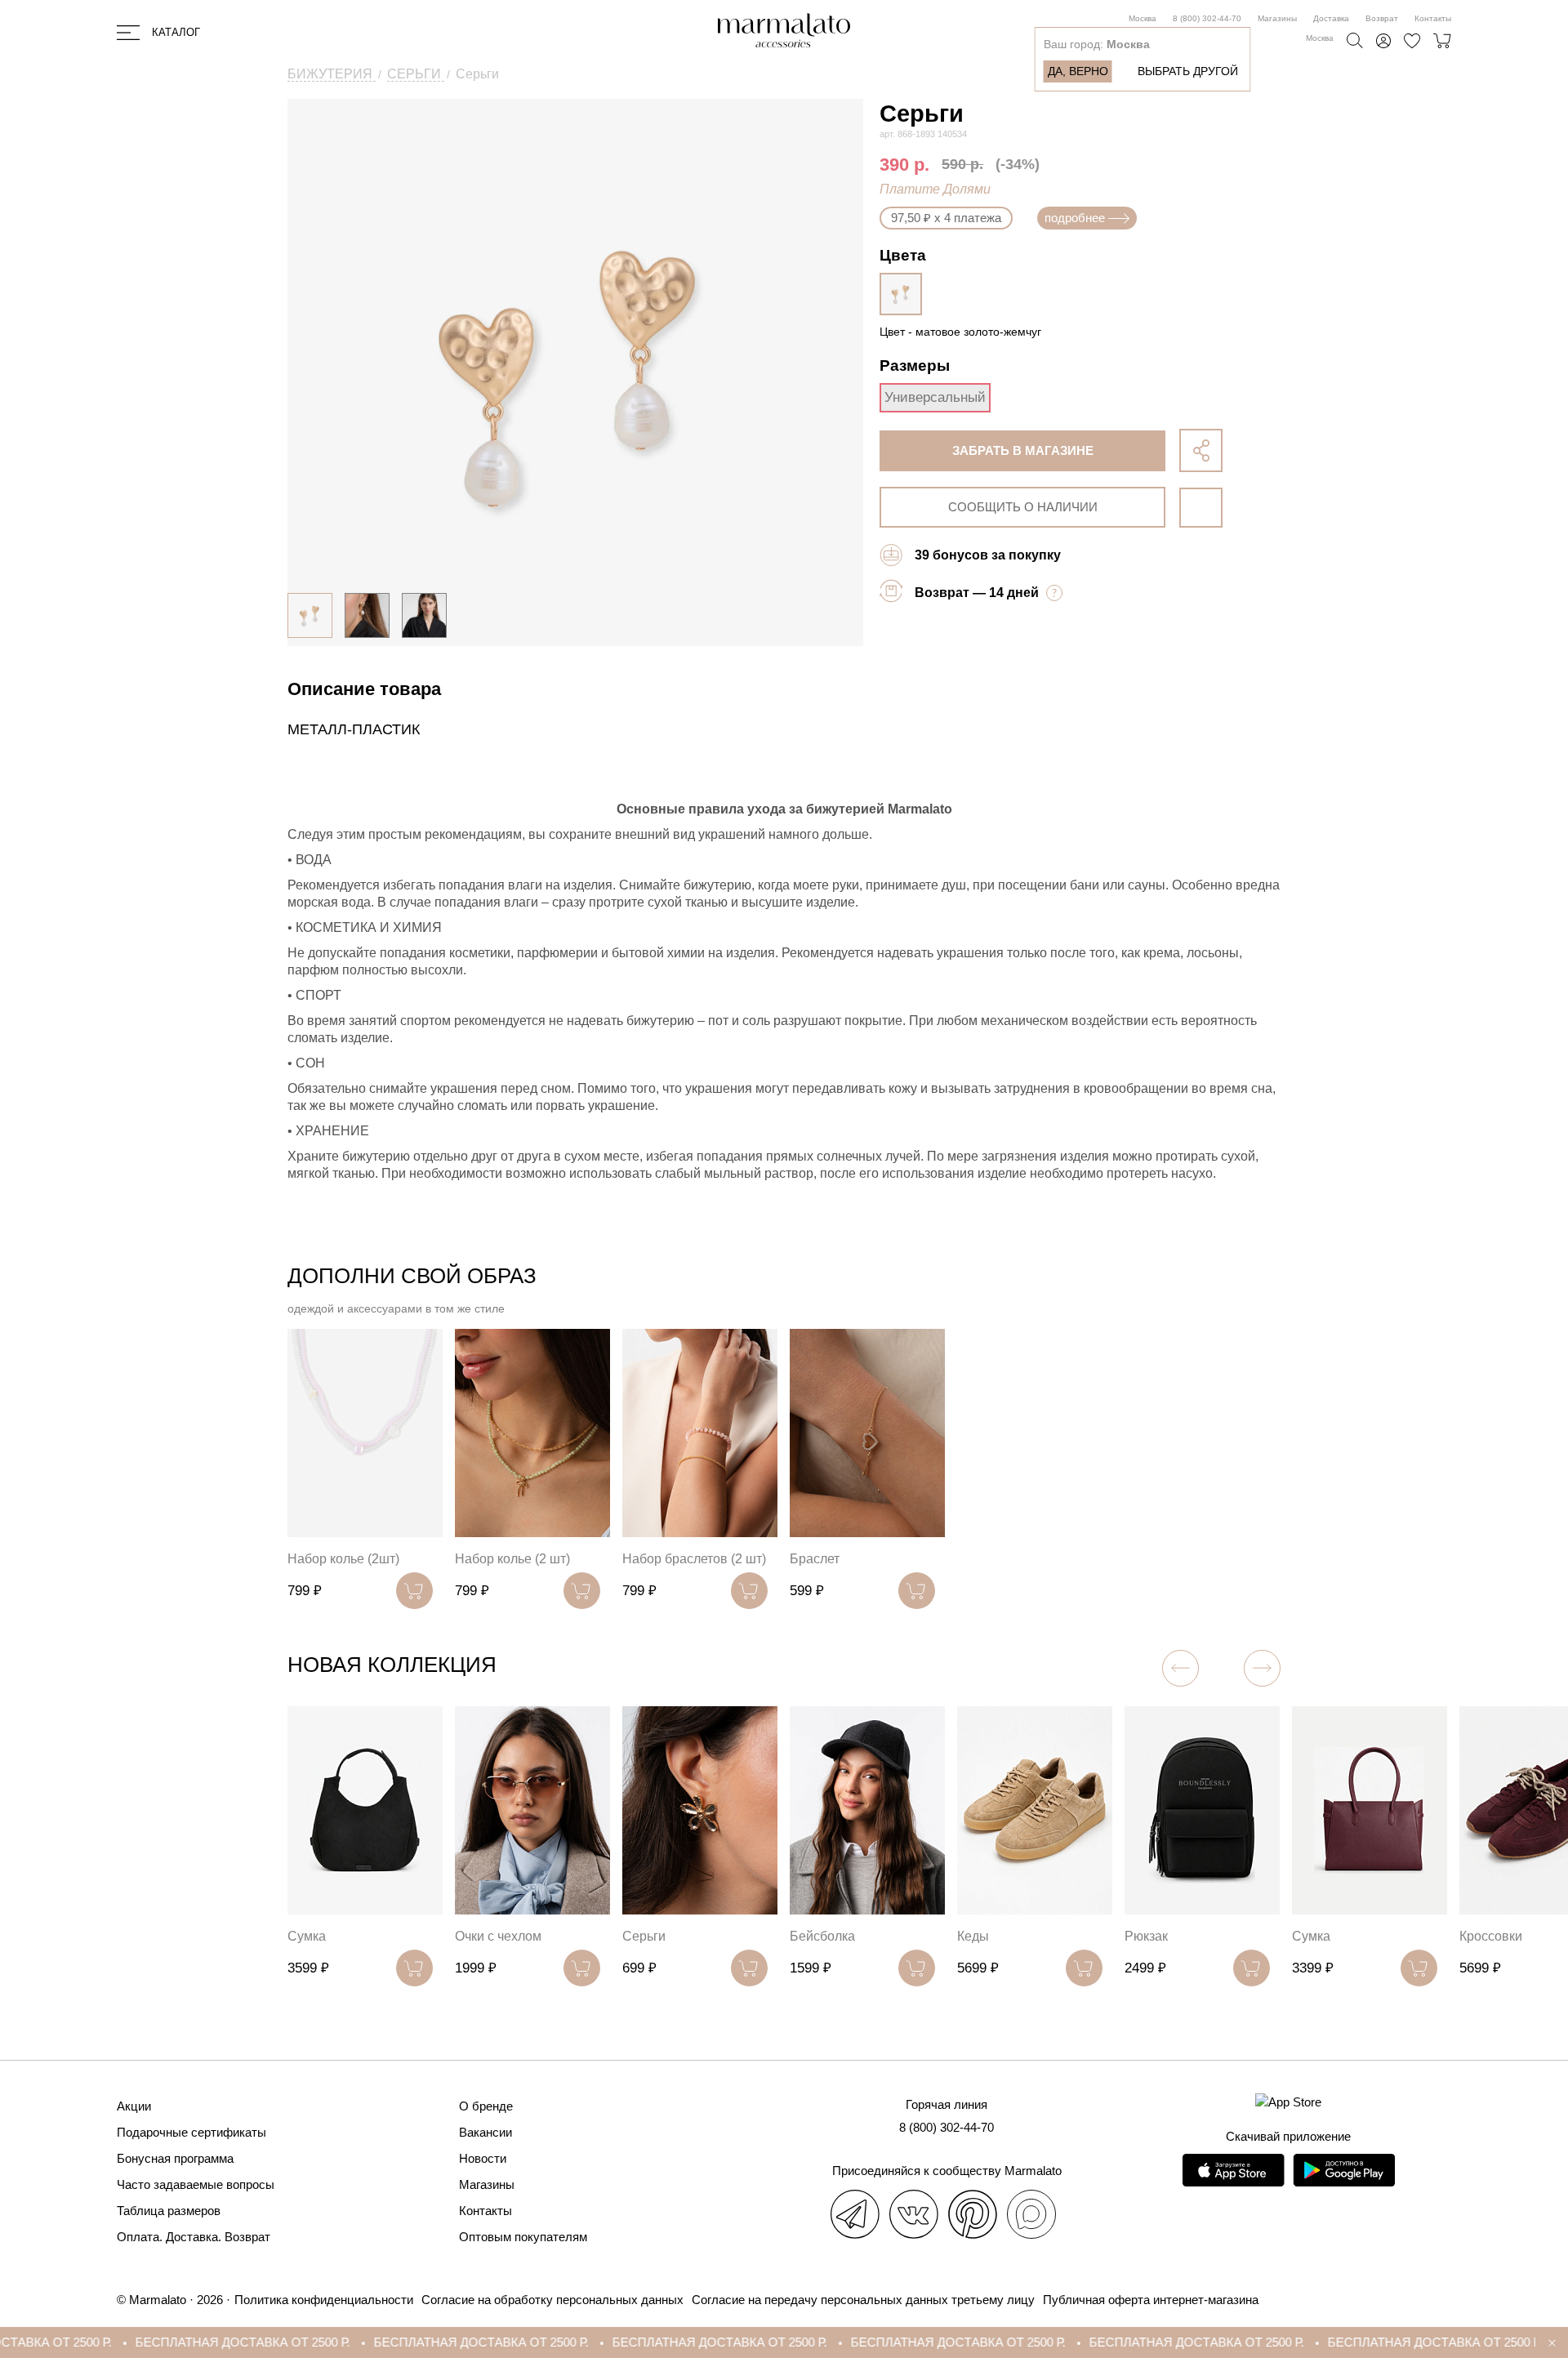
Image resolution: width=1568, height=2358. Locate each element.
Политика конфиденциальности (324, 2300)
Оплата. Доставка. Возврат (194, 2237)
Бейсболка (822, 1936)
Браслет (815, 1559)
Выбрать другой (1188, 71)
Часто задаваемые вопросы (196, 2184)
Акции (134, 2106)
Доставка (1331, 18)
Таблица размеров (169, 2211)
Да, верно (1078, 71)
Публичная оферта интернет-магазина (1151, 2300)
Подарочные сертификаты (192, 2132)
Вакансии (486, 2132)
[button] (1262, 1668)
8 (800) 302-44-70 (1207, 18)
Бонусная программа (175, 2158)
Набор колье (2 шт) (512, 1559)
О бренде (486, 2106)
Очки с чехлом (498, 1936)
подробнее (1075, 218)
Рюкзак (1146, 1936)
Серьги (644, 1936)
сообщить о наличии (1023, 507)
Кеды (973, 1936)
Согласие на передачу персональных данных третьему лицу (863, 2300)
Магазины (1277, 18)
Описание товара (364, 689)
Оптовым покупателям (523, 2237)
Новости (483, 2158)
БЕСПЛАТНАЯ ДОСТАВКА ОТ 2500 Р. (153, 2342)
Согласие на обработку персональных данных (552, 2300)
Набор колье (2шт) (343, 1559)
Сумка (307, 1936)
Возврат (1382, 18)
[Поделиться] (1201, 450)
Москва (1143, 18)
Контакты (1433, 18)
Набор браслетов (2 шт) (694, 1559)
